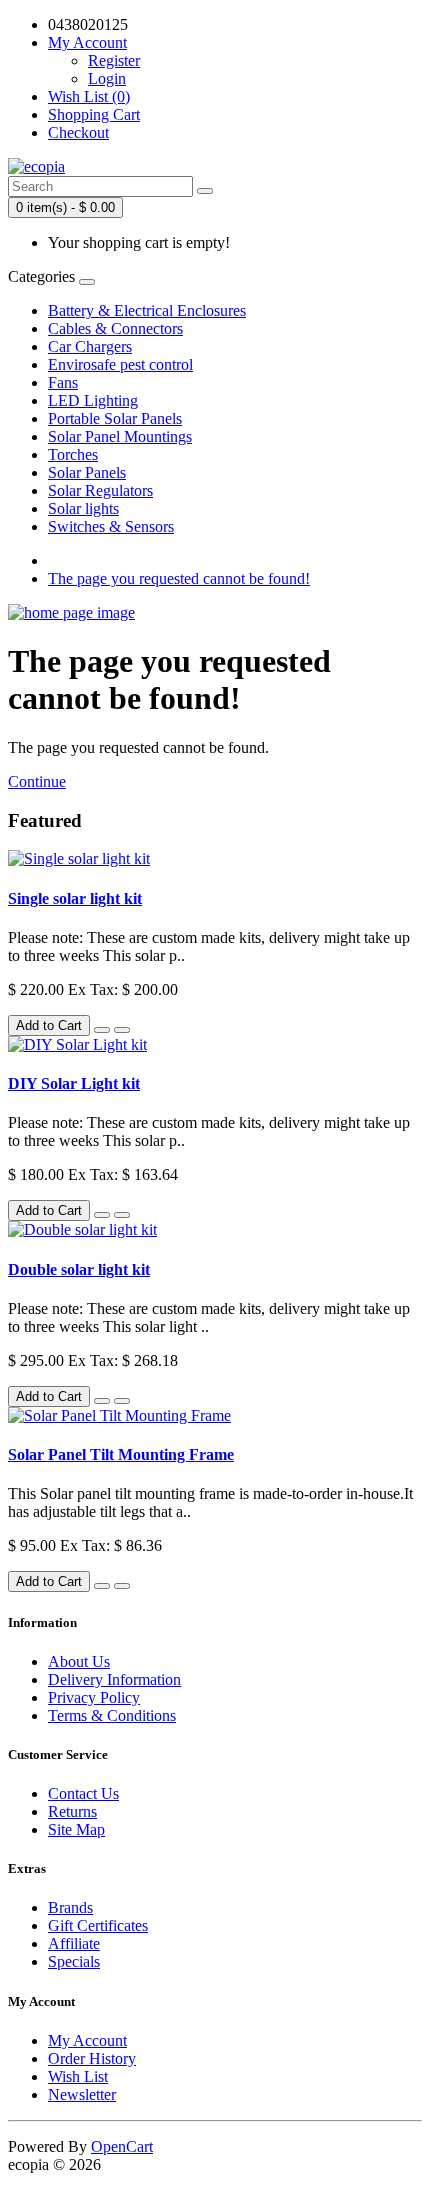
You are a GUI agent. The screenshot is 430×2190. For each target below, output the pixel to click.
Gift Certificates (98, 1925)
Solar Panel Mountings (120, 436)
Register (114, 60)
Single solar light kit (75, 898)
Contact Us (83, 1793)
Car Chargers (90, 346)
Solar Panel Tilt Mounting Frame (121, 1454)
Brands (70, 1907)
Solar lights (83, 508)
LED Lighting (93, 400)
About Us (79, 1661)
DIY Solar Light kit (74, 1083)
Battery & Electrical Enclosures (147, 310)
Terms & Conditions (112, 1715)
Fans (63, 382)
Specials (74, 1961)
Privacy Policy (94, 1697)
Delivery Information (114, 1679)
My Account (87, 2040)
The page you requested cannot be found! (179, 578)
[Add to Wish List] (102, 1030)
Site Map (76, 1829)
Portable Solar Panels (115, 418)
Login (107, 78)
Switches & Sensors (111, 526)
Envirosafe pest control (120, 364)
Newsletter (82, 2094)
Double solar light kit (79, 1269)
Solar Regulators (100, 490)
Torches (73, 454)
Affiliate (74, 1943)
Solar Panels (87, 472)
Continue (37, 781)
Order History (92, 2058)
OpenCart (122, 2146)
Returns (72, 1811)
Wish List (78, 2076)
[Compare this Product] (122, 1030)
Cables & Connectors (115, 328)
